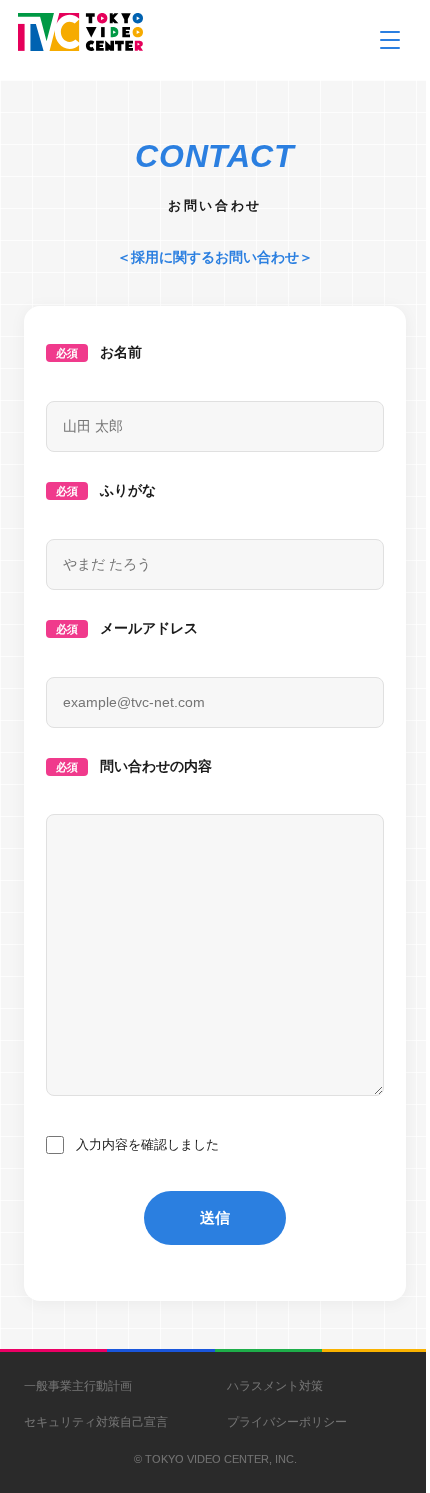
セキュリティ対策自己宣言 (96, 1422)
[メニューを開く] (390, 40)
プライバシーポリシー (287, 1422)
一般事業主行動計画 (78, 1386)
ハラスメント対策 (275, 1386)
